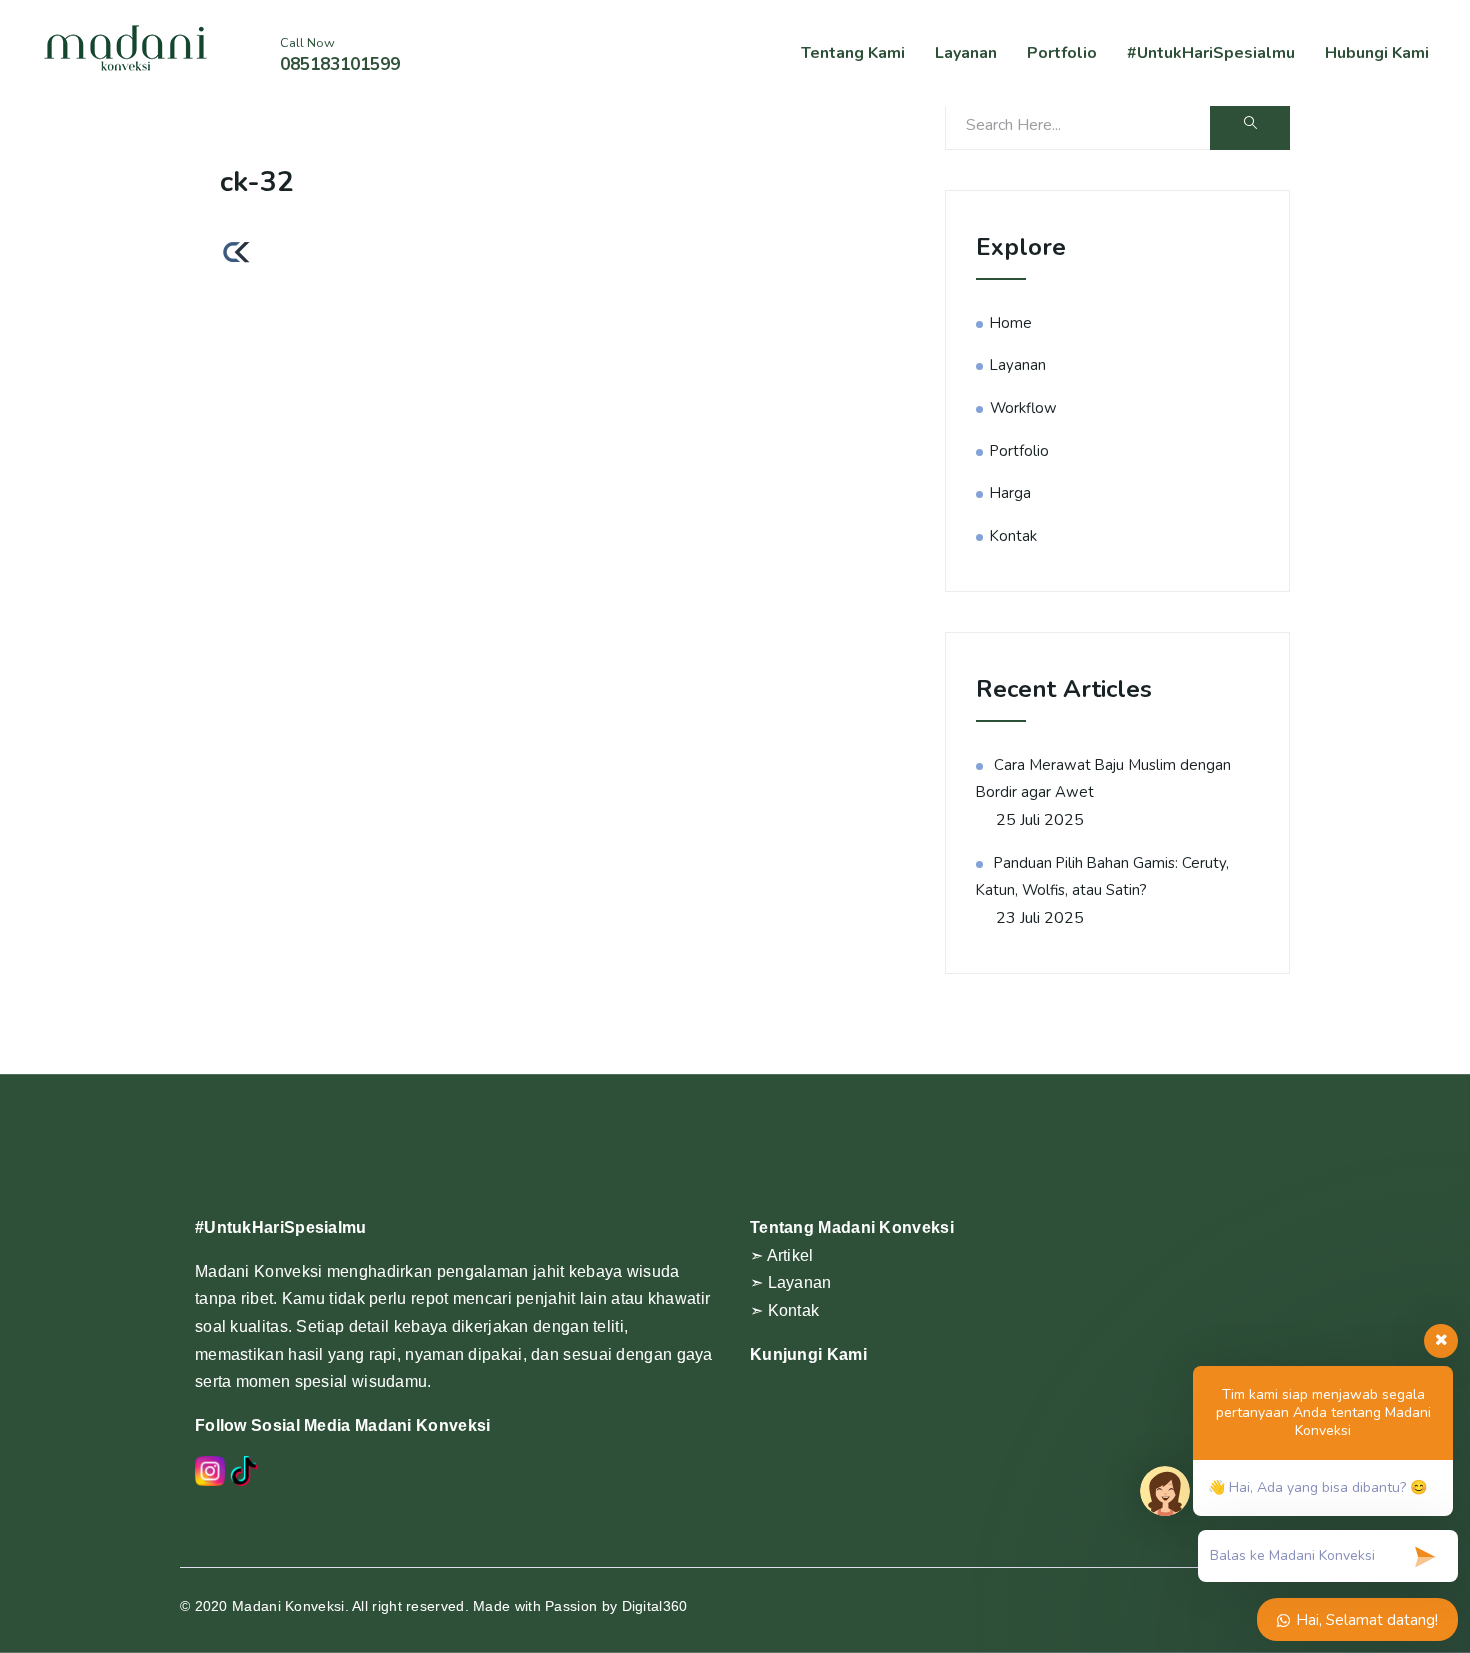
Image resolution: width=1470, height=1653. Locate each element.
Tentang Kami (853, 53)
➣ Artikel (782, 1255)
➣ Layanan (791, 1282)
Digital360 (655, 1606)
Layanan (966, 53)
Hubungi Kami (1377, 53)
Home (1011, 323)
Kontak (1013, 536)
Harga (1010, 493)
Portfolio (1062, 53)
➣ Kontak (784, 1310)
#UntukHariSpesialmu (1211, 53)
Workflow (1023, 408)
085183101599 (340, 64)
